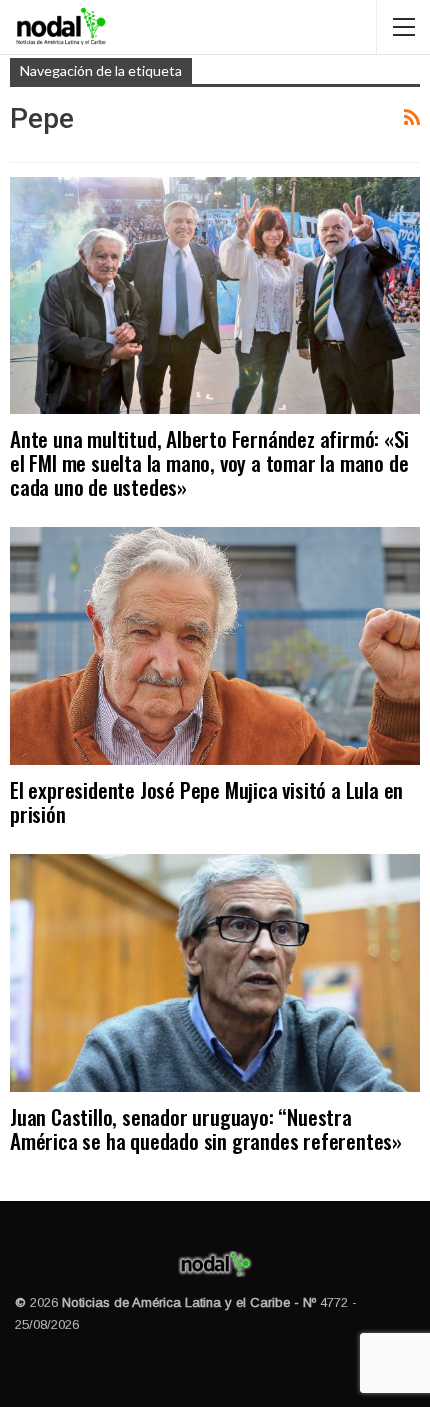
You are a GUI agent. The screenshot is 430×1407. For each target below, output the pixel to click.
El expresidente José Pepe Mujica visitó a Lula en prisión (206, 801)
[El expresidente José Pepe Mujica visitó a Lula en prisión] (215, 646)
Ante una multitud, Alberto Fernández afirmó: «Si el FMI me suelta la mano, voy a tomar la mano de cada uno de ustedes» (209, 462)
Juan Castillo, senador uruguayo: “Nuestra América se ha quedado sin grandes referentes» (206, 1128)
